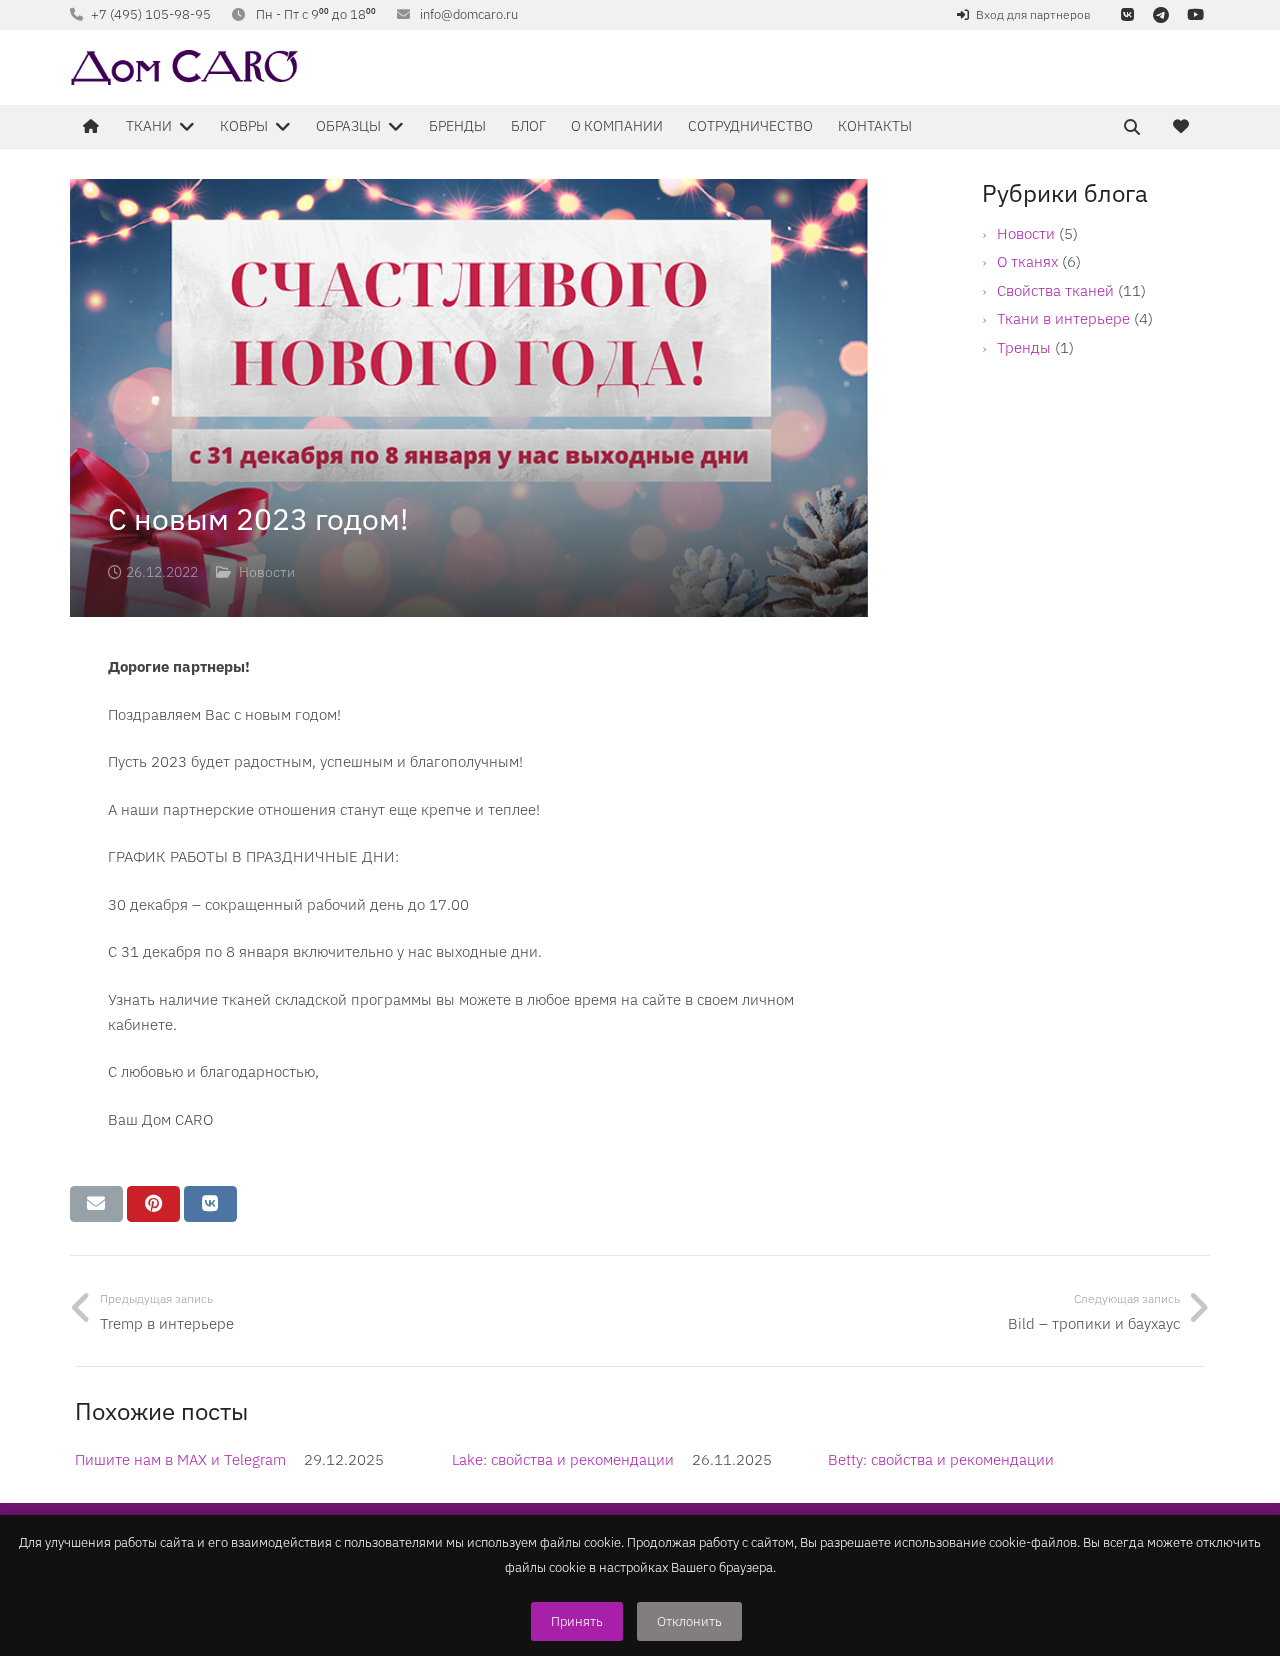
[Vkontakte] (1127, 15)
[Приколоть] (153, 1204)
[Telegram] (1161, 15)
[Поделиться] (210, 1204)
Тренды (1024, 347)
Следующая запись (1127, 1298)
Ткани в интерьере (1063, 318)
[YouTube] (1195, 15)
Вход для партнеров (1033, 14)
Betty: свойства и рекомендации (941, 1459)
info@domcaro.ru (469, 14)
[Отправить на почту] (96, 1204)
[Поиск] (1132, 127)
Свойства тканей (1055, 290)
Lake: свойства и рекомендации (563, 1459)
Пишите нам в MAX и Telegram (180, 1459)
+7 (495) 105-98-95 (151, 14)
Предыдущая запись (156, 1298)
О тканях (1027, 261)
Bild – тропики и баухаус (1094, 1323)
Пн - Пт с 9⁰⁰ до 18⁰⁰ (316, 14)
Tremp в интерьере (167, 1323)
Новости (1026, 233)
